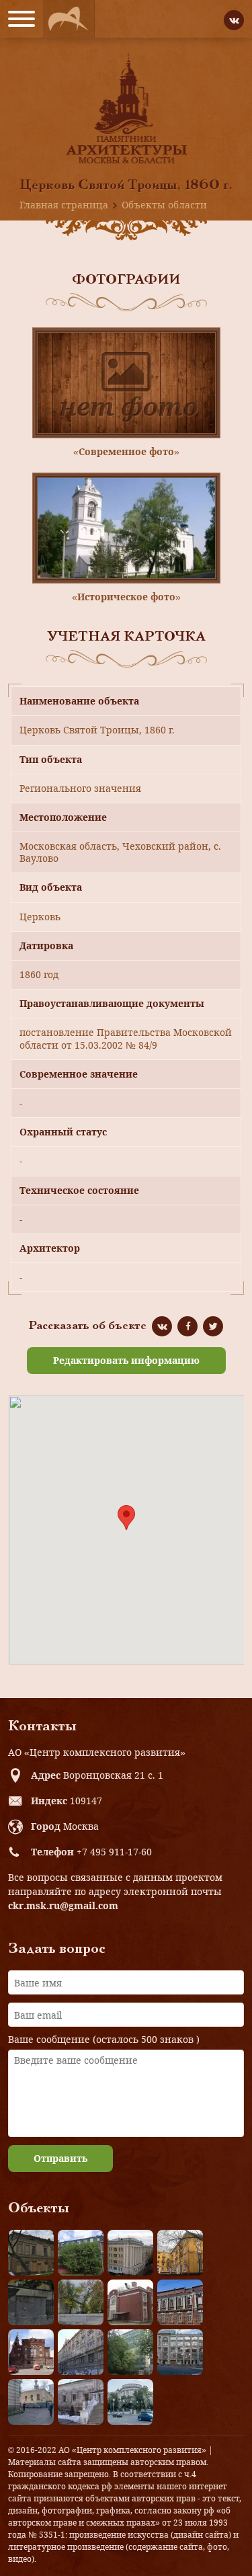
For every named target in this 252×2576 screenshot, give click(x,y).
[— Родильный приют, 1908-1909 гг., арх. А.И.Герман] (180, 2302)
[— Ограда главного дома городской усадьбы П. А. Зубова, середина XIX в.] (31, 2302)
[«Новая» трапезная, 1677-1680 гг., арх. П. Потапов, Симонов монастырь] (81, 2402)
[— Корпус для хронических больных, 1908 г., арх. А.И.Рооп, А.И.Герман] (130, 2253)
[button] (126, 1518)
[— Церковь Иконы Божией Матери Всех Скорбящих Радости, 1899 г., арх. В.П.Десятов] (31, 2352)
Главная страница (64, 205)
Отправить (60, 2158)
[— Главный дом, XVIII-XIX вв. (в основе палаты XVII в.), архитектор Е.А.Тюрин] (31, 2253)
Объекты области (164, 205)
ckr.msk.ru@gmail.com (63, 1905)
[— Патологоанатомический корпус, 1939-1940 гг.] (130, 2302)
